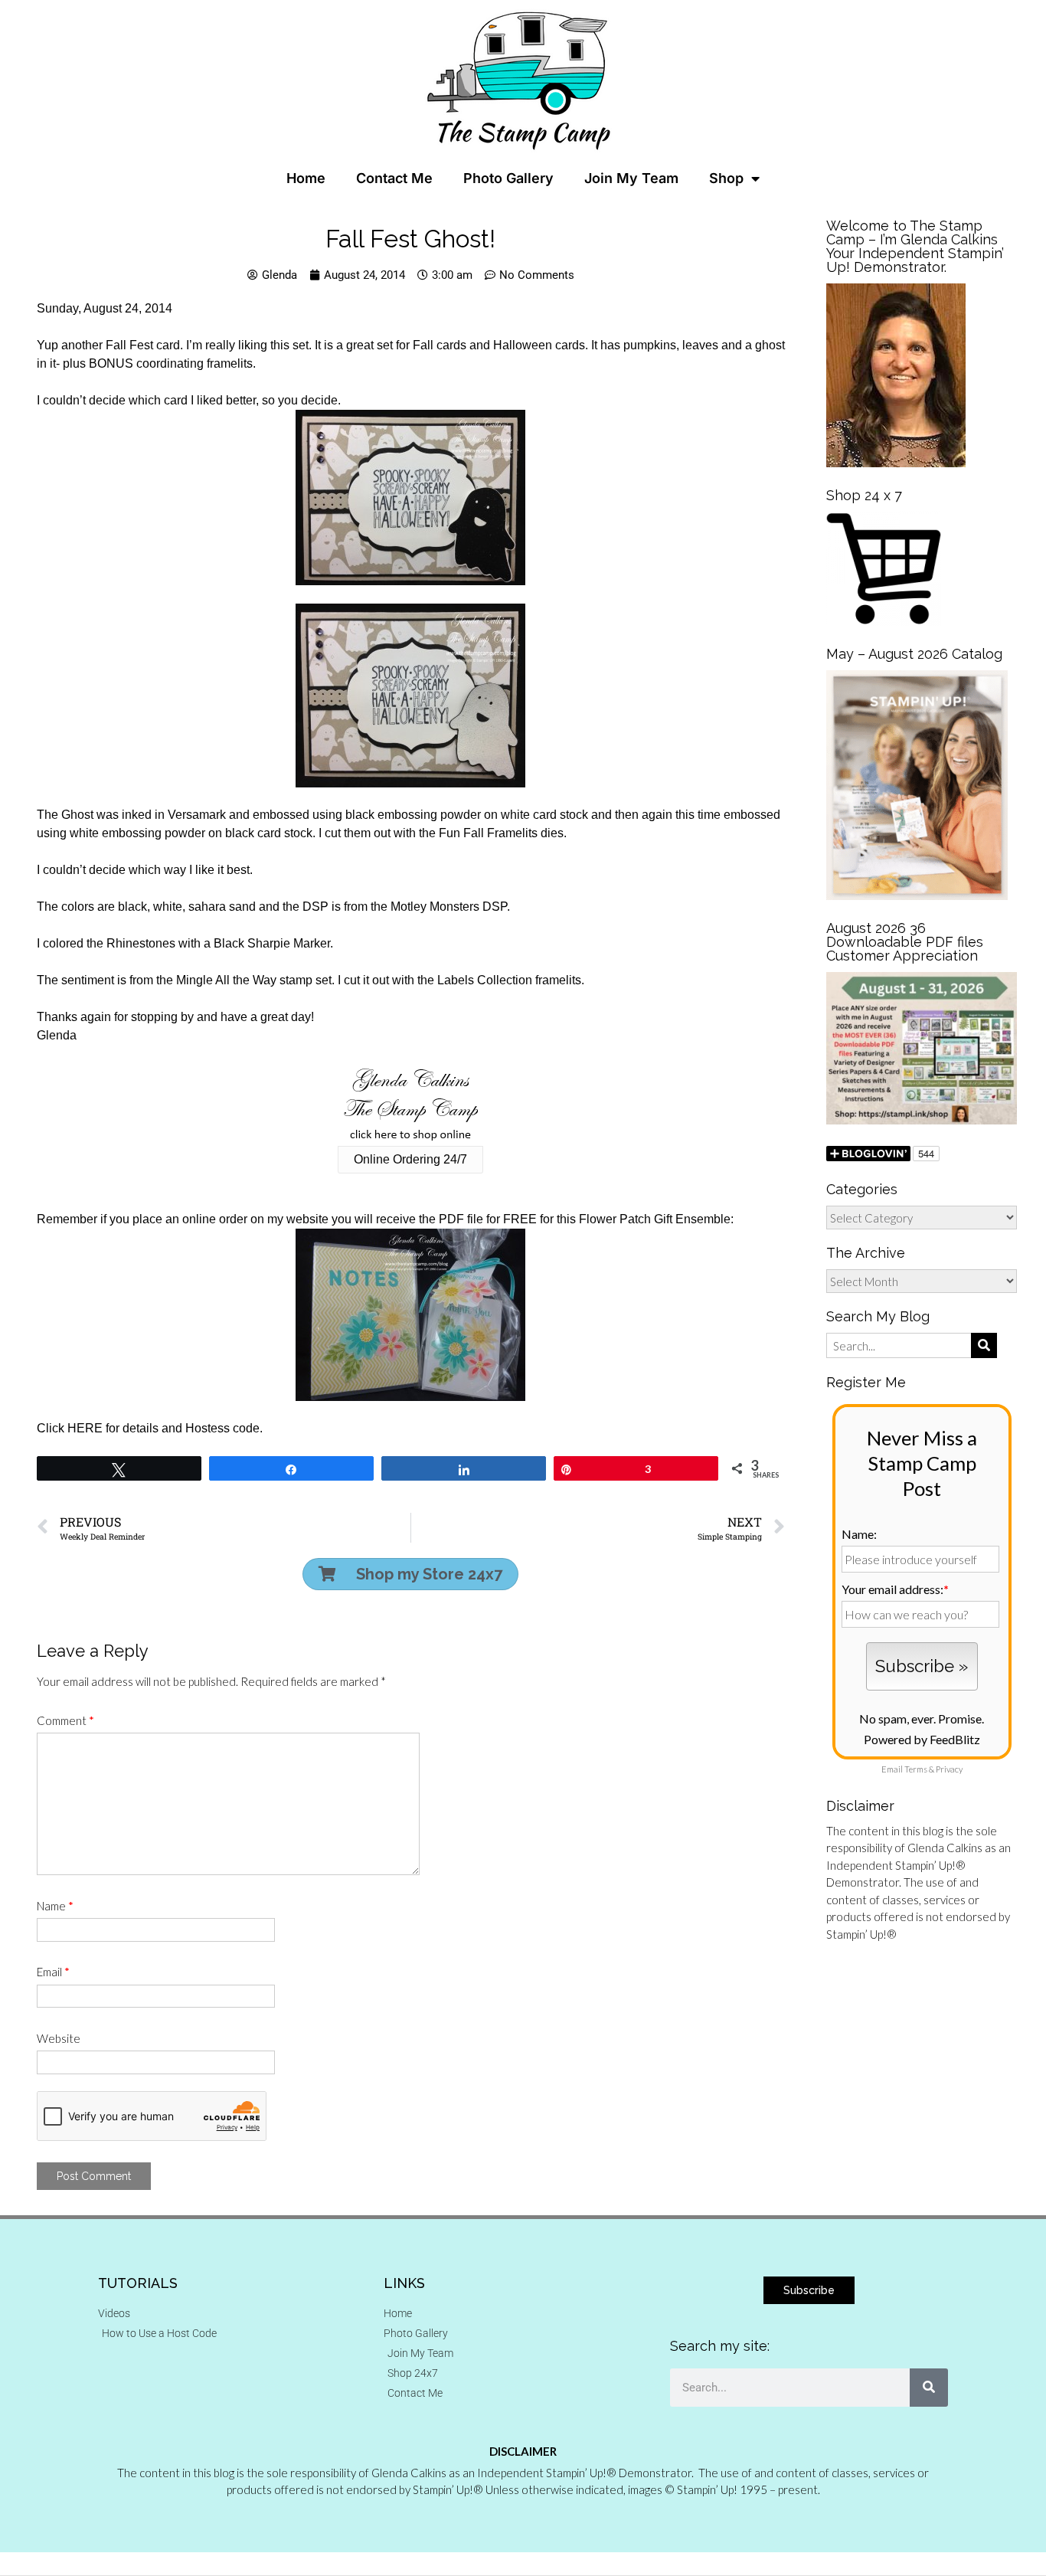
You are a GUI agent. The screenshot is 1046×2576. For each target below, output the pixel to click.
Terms (916, 1769)
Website (59, 2038)
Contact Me (394, 178)
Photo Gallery (508, 178)
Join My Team (631, 178)
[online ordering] (410, 1105)
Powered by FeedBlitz (922, 1739)
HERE (85, 1428)
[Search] (929, 2388)
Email (53, 1972)
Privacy (949, 1769)
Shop (726, 178)
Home (306, 178)
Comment (65, 1720)
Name (55, 1906)
